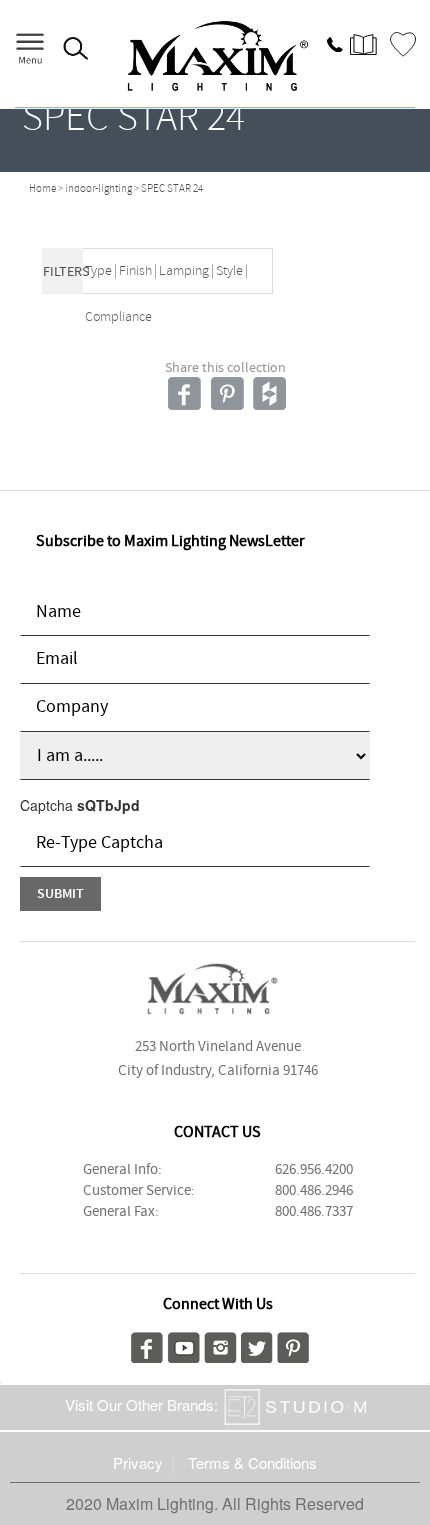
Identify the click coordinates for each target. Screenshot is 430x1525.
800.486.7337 (314, 1212)
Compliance (118, 317)
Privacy (138, 1462)
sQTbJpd (108, 805)
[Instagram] (220, 1345)
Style (229, 271)
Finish (135, 271)
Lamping (184, 271)
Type (98, 271)
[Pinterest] (293, 1345)
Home (42, 189)
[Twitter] (257, 1345)
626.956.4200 (314, 1170)
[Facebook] (147, 1345)
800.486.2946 (314, 1191)
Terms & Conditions (252, 1462)
